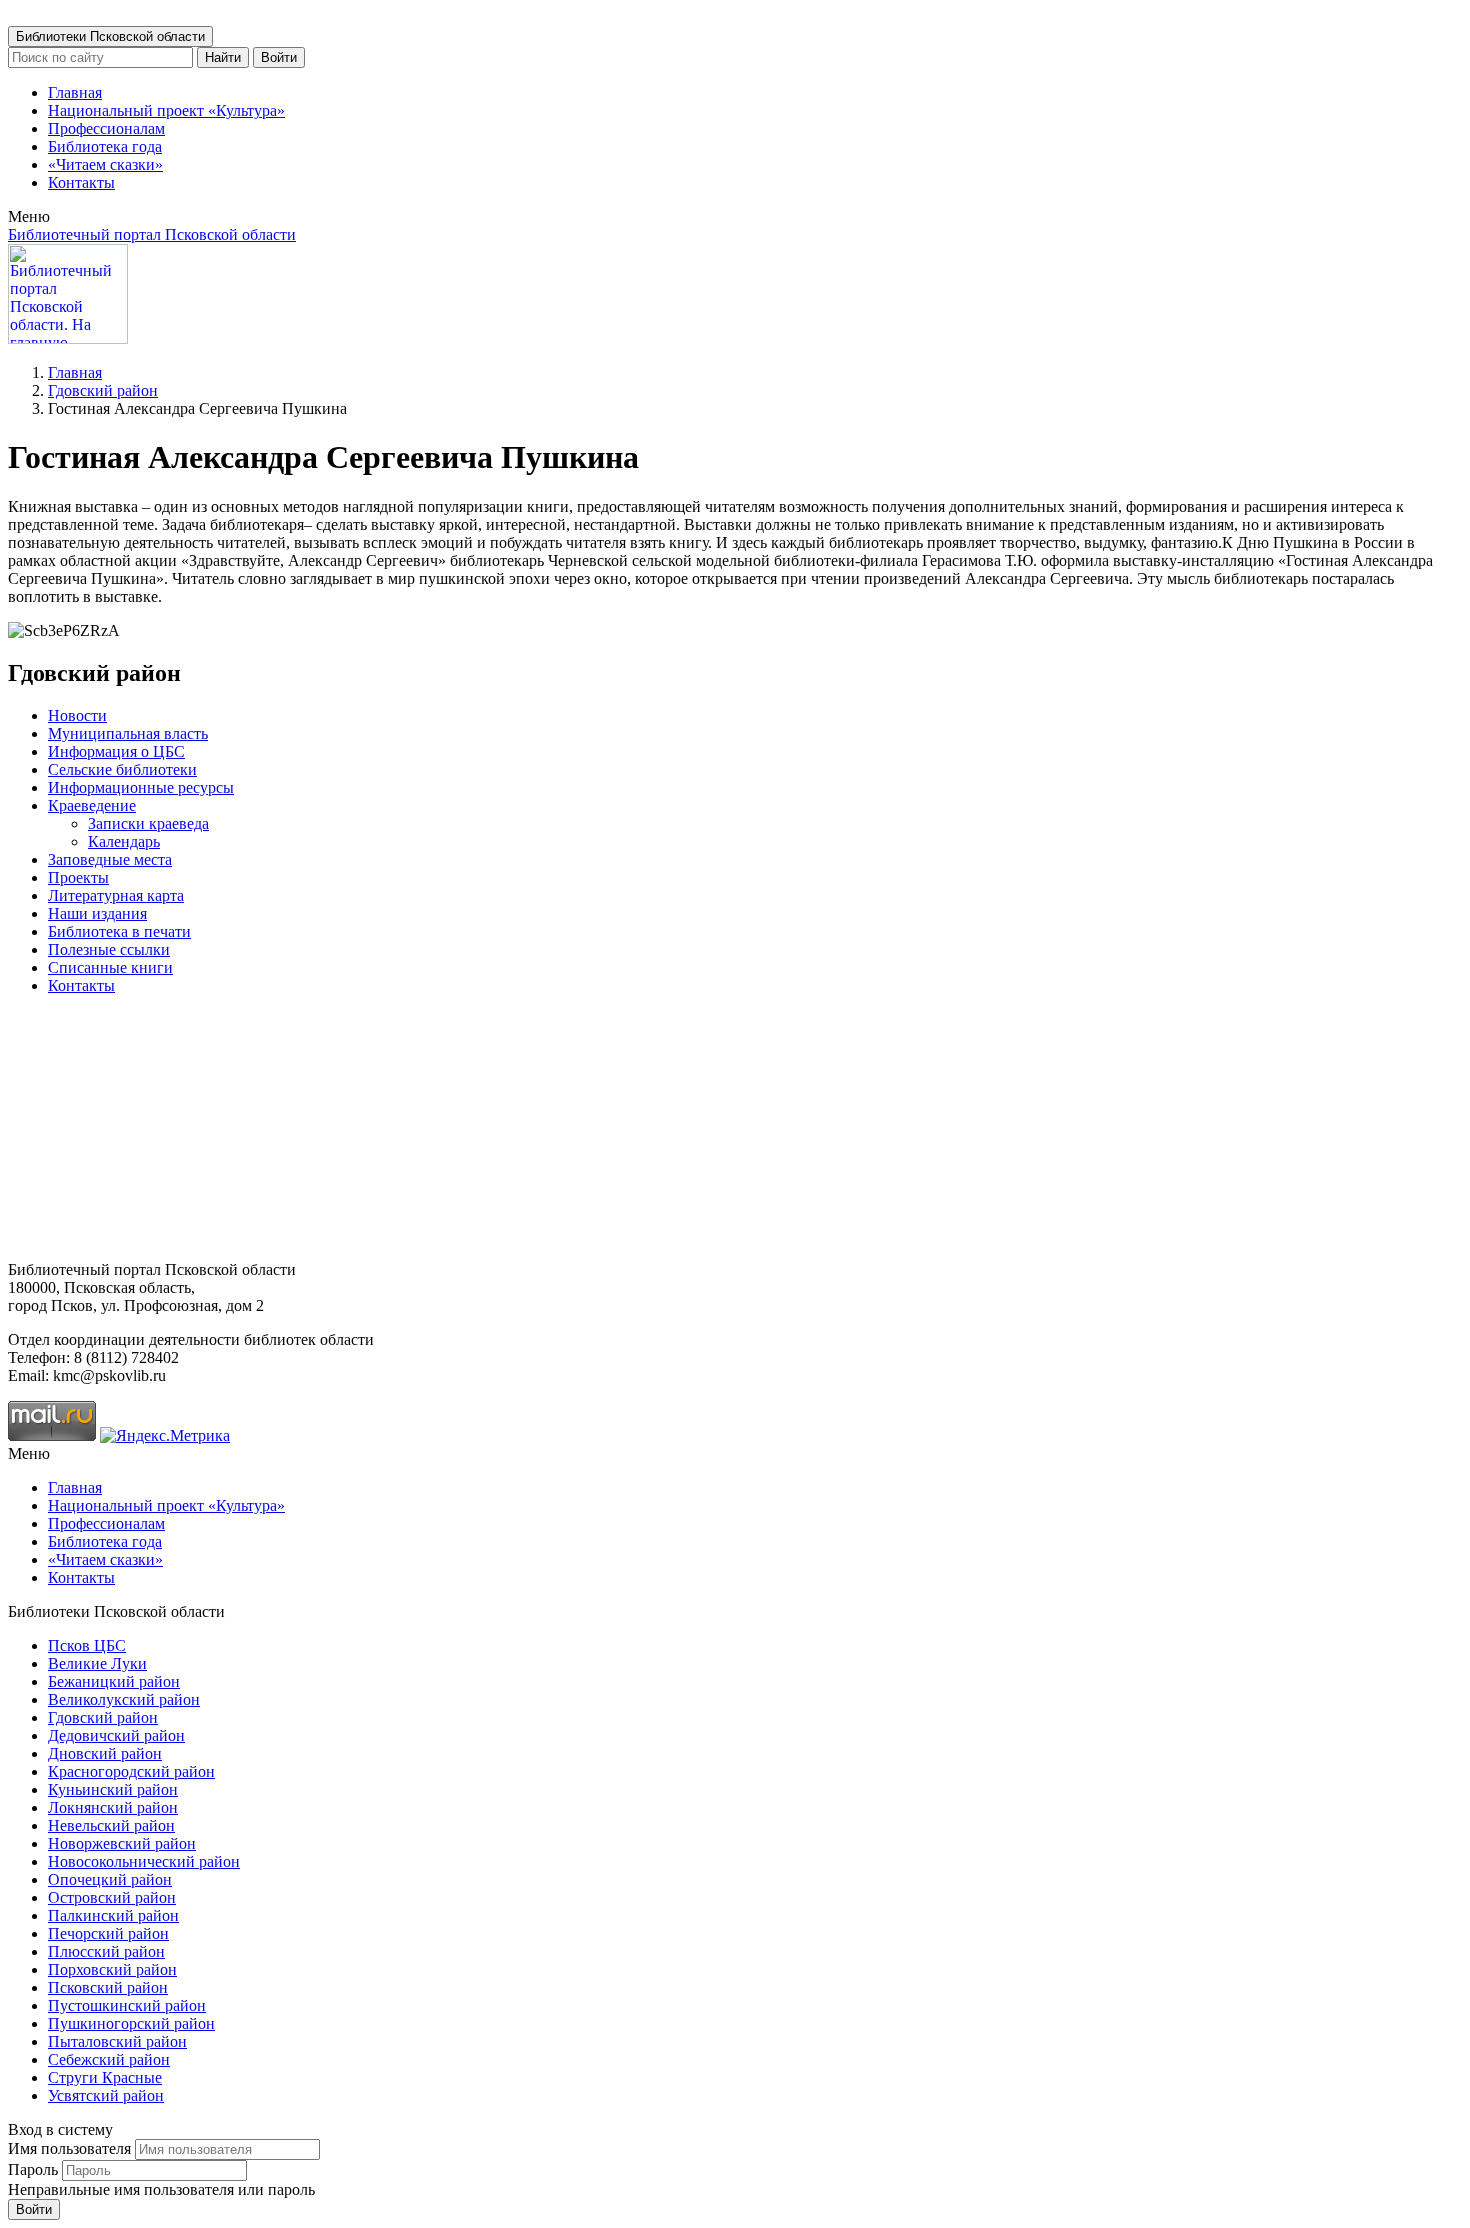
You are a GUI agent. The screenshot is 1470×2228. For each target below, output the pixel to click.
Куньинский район (113, 1789)
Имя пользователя (69, 2148)
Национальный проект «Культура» (166, 110)
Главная (75, 92)
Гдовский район (103, 390)
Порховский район (112, 1969)
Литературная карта (116, 895)
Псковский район (108, 1987)
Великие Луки (97, 1663)
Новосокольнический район (144, 1861)
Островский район (112, 1897)
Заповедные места (110, 859)
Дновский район (105, 1753)
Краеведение (92, 805)
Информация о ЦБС (116, 751)
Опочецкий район (110, 1879)
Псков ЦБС (87, 1645)
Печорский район (108, 1933)
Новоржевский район (122, 1843)
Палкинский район (113, 1915)
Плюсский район (106, 1951)
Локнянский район (113, 1807)
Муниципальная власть (128, 733)
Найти (223, 57)
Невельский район (111, 1825)
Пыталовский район (117, 2041)
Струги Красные (105, 2077)
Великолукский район (124, 1699)
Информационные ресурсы (141, 787)
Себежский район (109, 2059)
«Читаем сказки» (105, 164)
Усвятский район (106, 2095)
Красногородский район (131, 1771)
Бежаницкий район (114, 1681)
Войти (279, 57)
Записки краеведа (148, 823)
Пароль (33, 2169)
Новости (77, 715)
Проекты (78, 877)
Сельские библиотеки (122, 769)
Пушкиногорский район (131, 2023)
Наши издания (97, 913)
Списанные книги (110, 967)
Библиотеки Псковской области (110, 36)
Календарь (124, 841)
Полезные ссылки (109, 949)
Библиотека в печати (119, 931)
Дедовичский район (116, 1735)
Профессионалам (106, 128)
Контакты (81, 182)
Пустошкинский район (127, 2005)
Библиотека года (105, 146)
